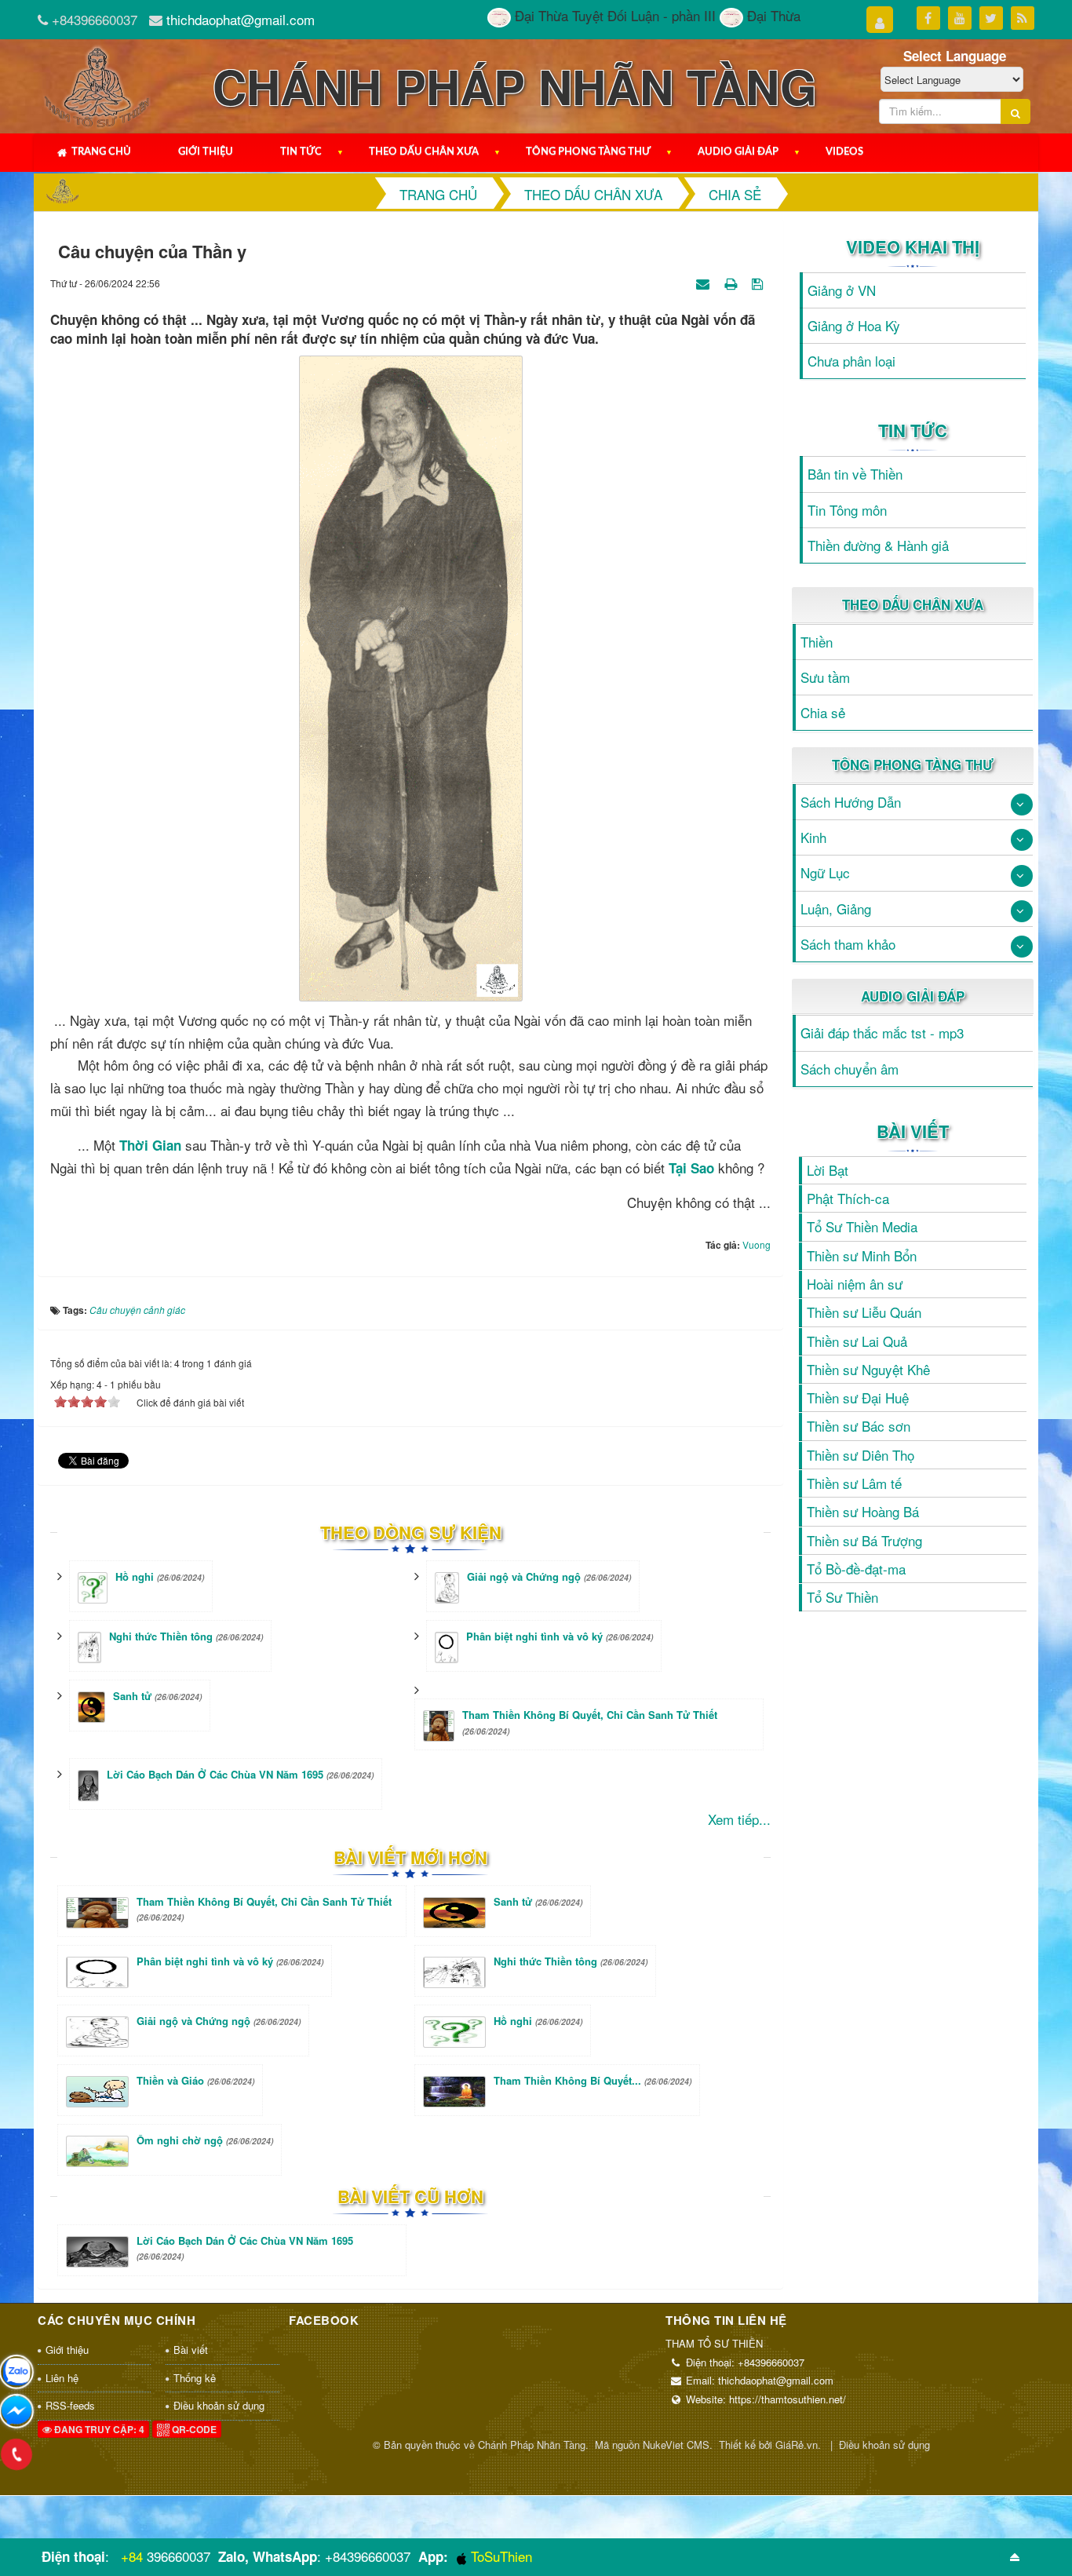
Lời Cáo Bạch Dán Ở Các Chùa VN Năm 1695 (215, 1774)
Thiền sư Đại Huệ (858, 1397)
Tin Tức (301, 152)
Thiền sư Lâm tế (854, 1483)
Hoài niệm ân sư (855, 1284)
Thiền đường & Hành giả (878, 545)
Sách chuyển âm (850, 1069)
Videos (844, 152)
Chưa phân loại (851, 361)
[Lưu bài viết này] (759, 281)
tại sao (691, 1168)
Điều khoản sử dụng (219, 2405)
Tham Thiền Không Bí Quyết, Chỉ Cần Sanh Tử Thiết (590, 1715)
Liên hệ (62, 2378)
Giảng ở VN (842, 290)
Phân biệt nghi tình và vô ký (534, 1636)
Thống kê (195, 2378)
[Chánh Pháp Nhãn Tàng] (97, 84)
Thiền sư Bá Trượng (864, 1540)
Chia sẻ (823, 712)
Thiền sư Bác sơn (859, 1426)
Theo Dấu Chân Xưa (424, 152)
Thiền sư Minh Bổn (862, 1255)
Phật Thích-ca (848, 1198)
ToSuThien (500, 2556)
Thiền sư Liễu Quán (864, 1312)
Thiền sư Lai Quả (857, 1341)
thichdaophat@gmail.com (241, 19)
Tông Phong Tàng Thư (588, 152)
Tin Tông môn (847, 510)
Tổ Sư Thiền (842, 1597)
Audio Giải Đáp (738, 152)
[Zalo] (16, 2372)
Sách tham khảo (848, 944)
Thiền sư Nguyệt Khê (868, 1369)
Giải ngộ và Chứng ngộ (524, 1576)
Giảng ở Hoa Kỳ (854, 325)
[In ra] (732, 281)
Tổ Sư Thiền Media (862, 1226)
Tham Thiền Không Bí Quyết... (593, 2080)
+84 (132, 2556)
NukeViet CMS (676, 2445)
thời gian (150, 1145)
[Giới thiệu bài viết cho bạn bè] (704, 281)
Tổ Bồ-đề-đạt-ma (856, 1569)
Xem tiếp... (739, 1819)
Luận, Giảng (836, 909)
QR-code (193, 2429)
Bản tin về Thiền (855, 474)
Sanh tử (132, 1696)
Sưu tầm (825, 677)
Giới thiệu (206, 152)
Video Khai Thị (913, 246)
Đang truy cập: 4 (98, 2429)
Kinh (813, 837)
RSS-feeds (70, 2405)
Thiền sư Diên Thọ (861, 1455)
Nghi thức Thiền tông (161, 1636)
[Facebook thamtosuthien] (16, 2411)
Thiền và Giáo (195, 2080)
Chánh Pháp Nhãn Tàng (532, 2445)
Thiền (817, 642)
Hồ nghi (135, 1576)
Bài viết (913, 1131)
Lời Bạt (828, 1170)
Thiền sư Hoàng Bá (863, 1511)
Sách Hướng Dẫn (851, 802)
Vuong (757, 1244)
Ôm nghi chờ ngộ (205, 2140)
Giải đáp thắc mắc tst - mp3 (882, 1033)
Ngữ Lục (825, 872)
